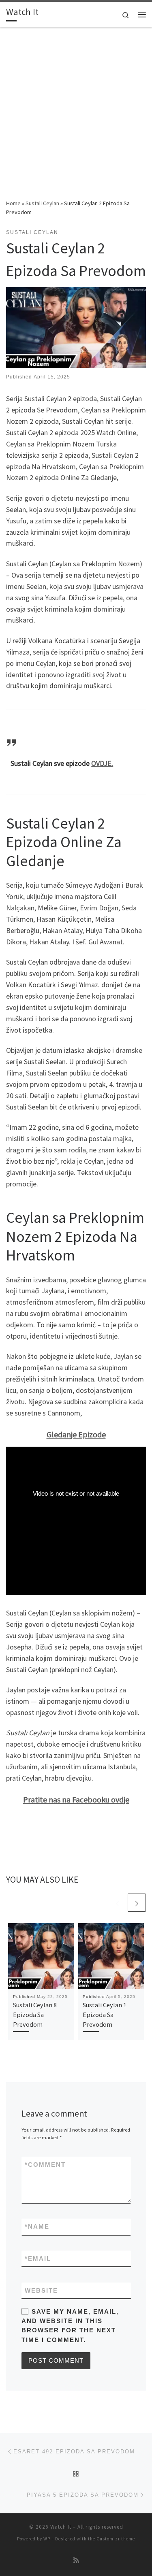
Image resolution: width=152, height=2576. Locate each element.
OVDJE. (102, 763)
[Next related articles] (137, 1903)
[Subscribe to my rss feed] (76, 2560)
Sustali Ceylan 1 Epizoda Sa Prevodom (105, 2015)
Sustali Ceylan (42, 203)
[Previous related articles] (117, 1903)
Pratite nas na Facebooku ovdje (76, 1799)
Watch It (61, 2527)
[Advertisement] (76, 119)
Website (41, 2290)
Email (38, 2258)
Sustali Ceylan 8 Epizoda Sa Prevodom (35, 2015)
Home (13, 203)
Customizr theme (116, 2539)
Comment (45, 2165)
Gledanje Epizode (76, 1434)
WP (47, 2539)
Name (37, 2226)
